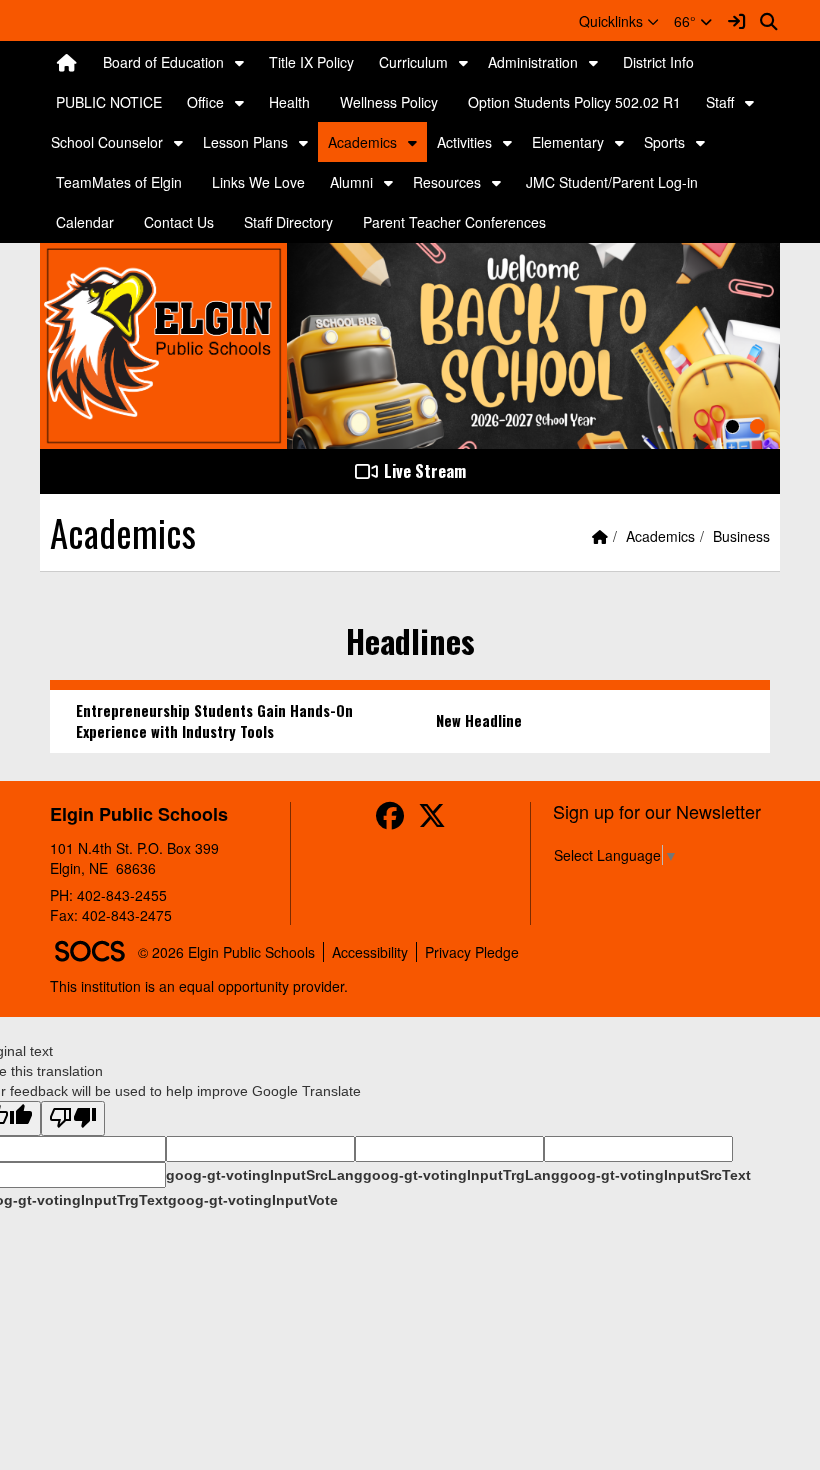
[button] (619, 21)
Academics (362, 142)
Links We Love (258, 182)
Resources (447, 182)
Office (205, 102)
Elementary (568, 142)
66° (687, 21)
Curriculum (413, 62)
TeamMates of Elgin (119, 182)
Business (741, 536)
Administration (533, 62)
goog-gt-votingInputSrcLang (264, 1175)
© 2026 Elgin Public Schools (226, 952)
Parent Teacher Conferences (454, 222)
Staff (720, 102)
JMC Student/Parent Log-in (612, 182)
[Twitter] (432, 820)
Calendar (85, 222)
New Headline (479, 720)
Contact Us (179, 222)
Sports (664, 142)
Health (289, 102)
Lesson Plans (245, 142)
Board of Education (163, 62)
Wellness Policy (389, 102)
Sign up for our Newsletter (657, 811)
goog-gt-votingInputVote (253, 1200)
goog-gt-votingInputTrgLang (461, 1175)
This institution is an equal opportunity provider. (199, 986)
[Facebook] (390, 820)
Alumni (351, 182)
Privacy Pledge (472, 952)
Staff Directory (288, 222)
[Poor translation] (73, 1118)
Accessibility (370, 952)
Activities (464, 142)
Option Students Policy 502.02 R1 (574, 102)
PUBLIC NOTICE (109, 102)
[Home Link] (67, 62)
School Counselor (107, 142)
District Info (658, 62)
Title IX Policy (311, 62)
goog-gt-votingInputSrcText (655, 1175)
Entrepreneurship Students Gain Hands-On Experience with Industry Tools (214, 721)
